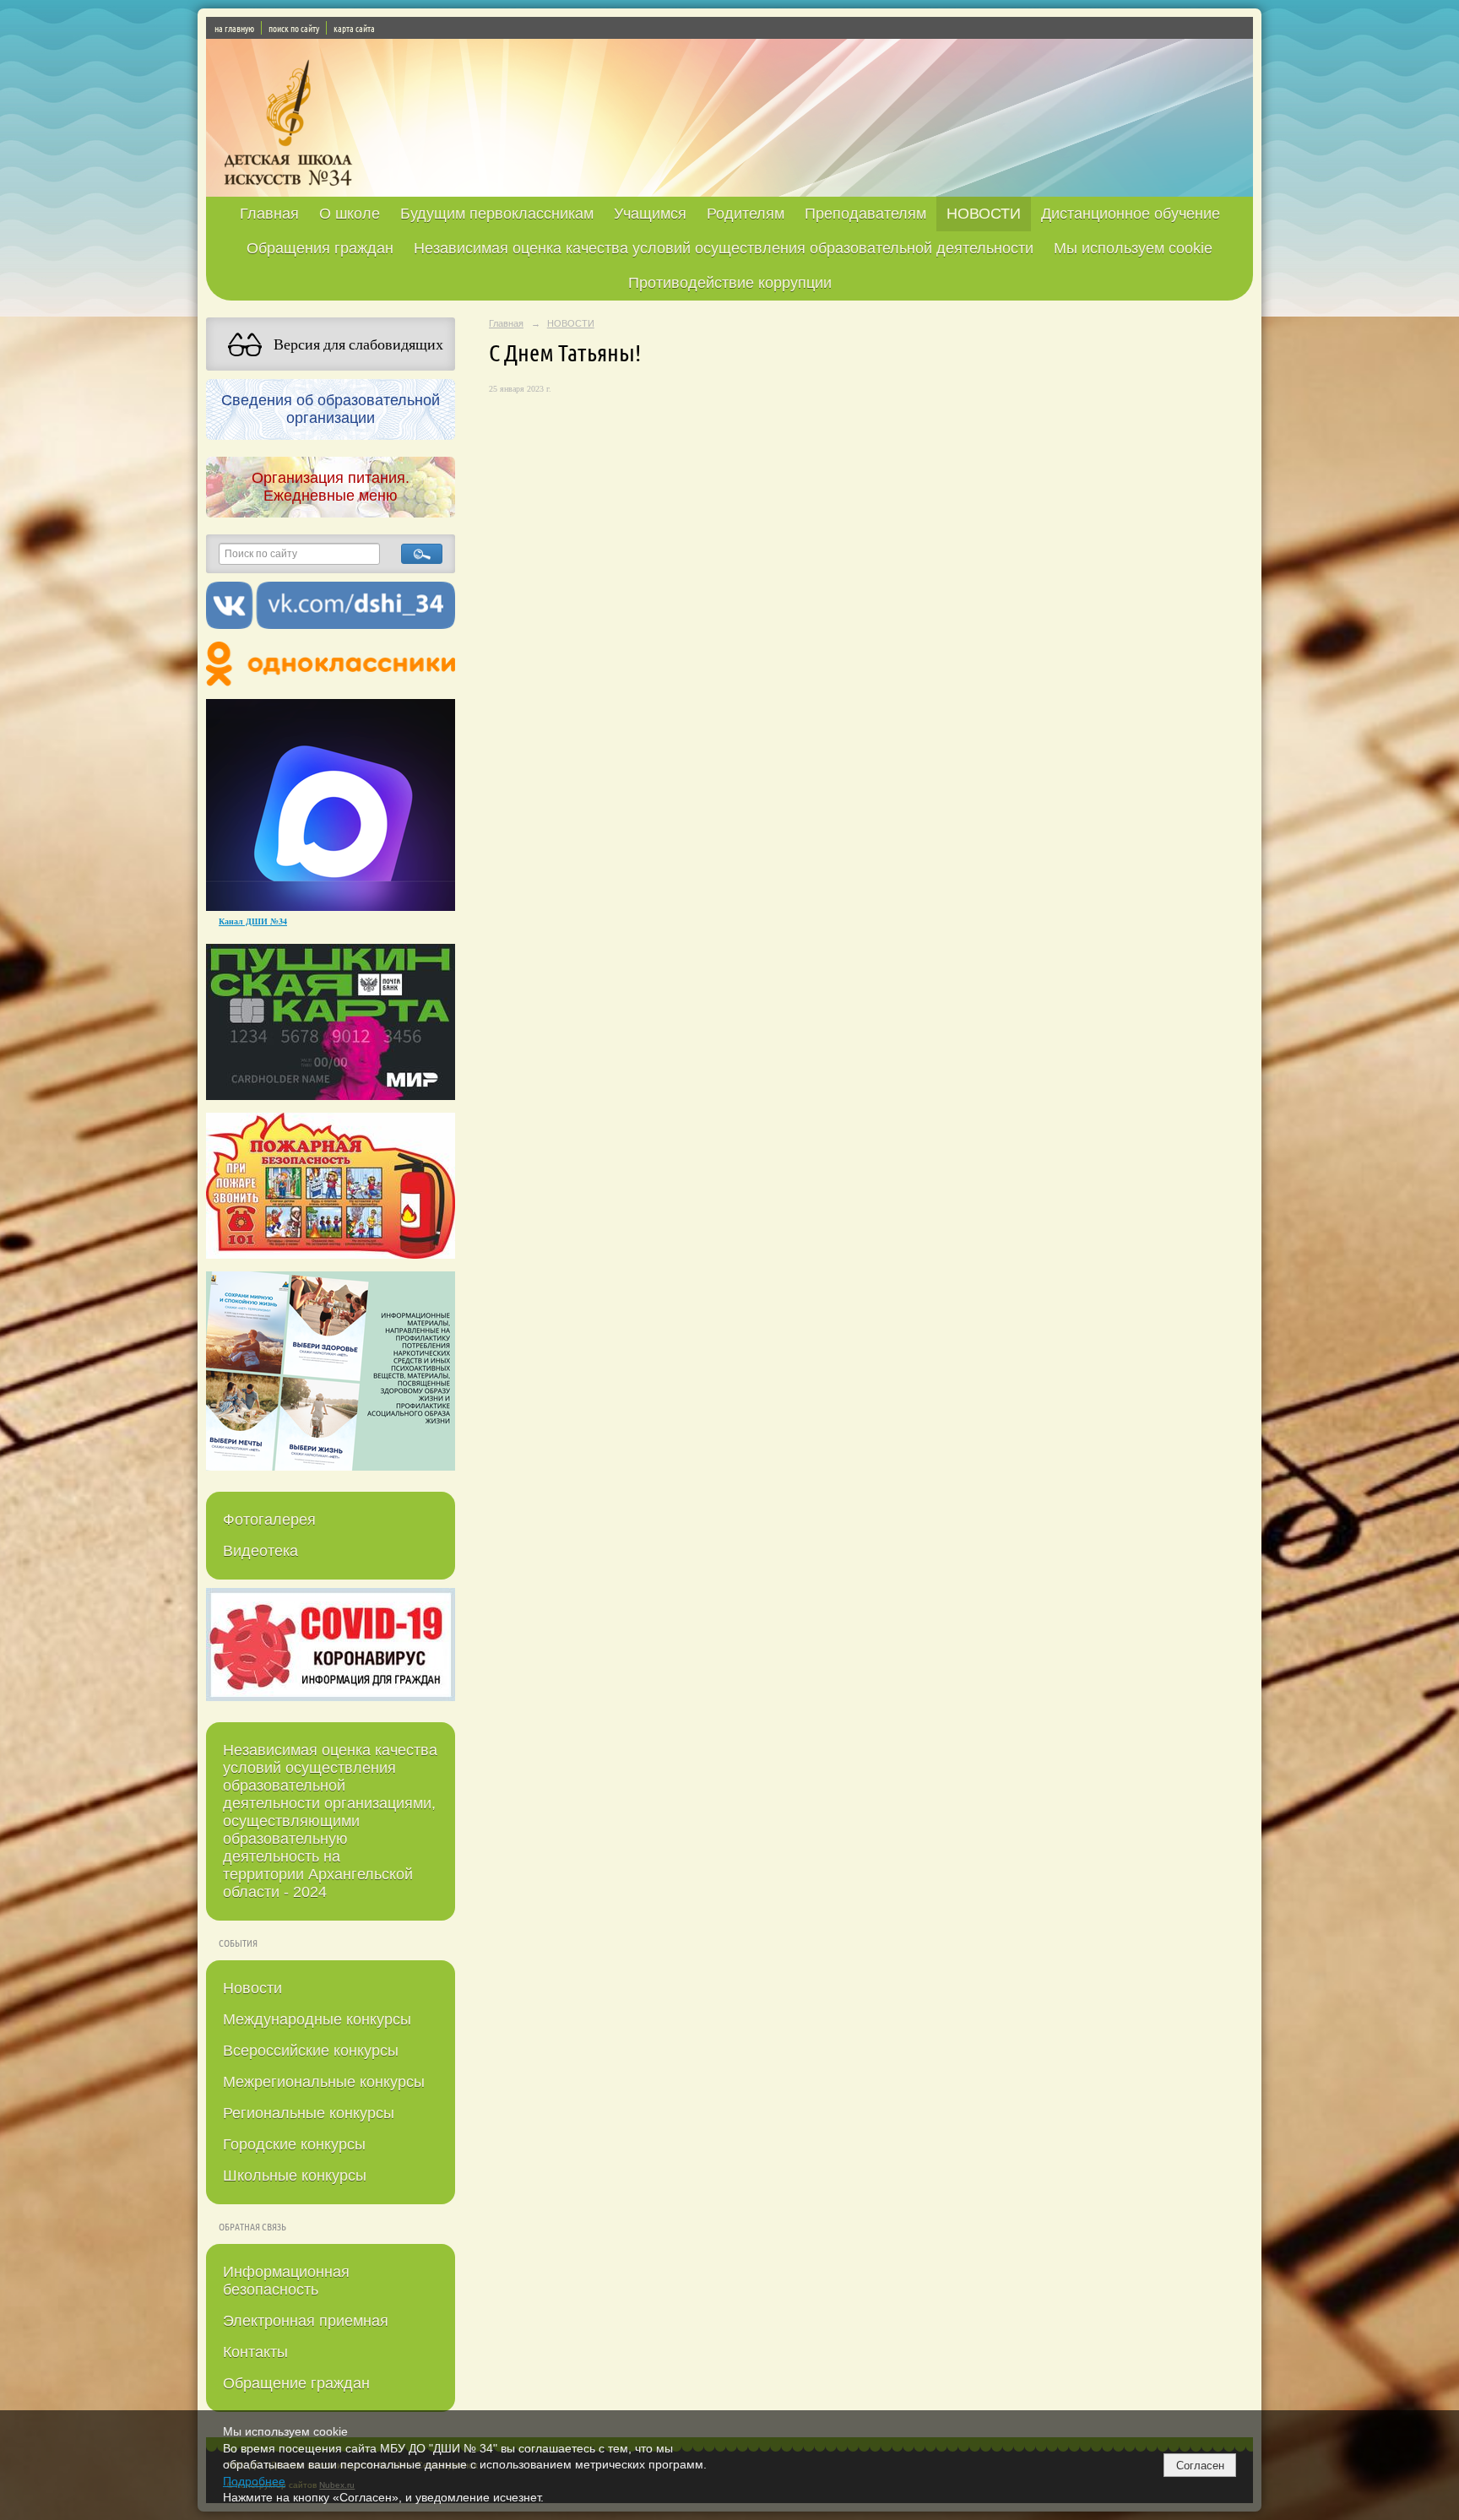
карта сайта (354, 28)
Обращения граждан (320, 248)
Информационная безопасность (286, 2281)
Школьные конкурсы (295, 2176)
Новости (252, 1988)
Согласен (1200, 2466)
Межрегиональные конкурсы (324, 2082)
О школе (350, 214)
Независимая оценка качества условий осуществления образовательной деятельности (724, 248)
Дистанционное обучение (1131, 214)
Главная (269, 214)
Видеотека (260, 1551)
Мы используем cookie (1133, 248)
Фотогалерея (269, 1520)
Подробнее (254, 2481)
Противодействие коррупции (730, 283)
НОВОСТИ (984, 214)
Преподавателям (865, 214)
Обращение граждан (296, 2383)
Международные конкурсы (317, 2019)
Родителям (746, 214)
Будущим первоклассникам (497, 214)
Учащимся (650, 214)
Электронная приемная (306, 2321)
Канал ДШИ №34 (253, 921)
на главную (234, 28)
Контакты (255, 2352)
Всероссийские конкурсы (311, 2051)
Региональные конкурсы (309, 2113)
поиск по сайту (294, 28)
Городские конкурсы (294, 2144)
